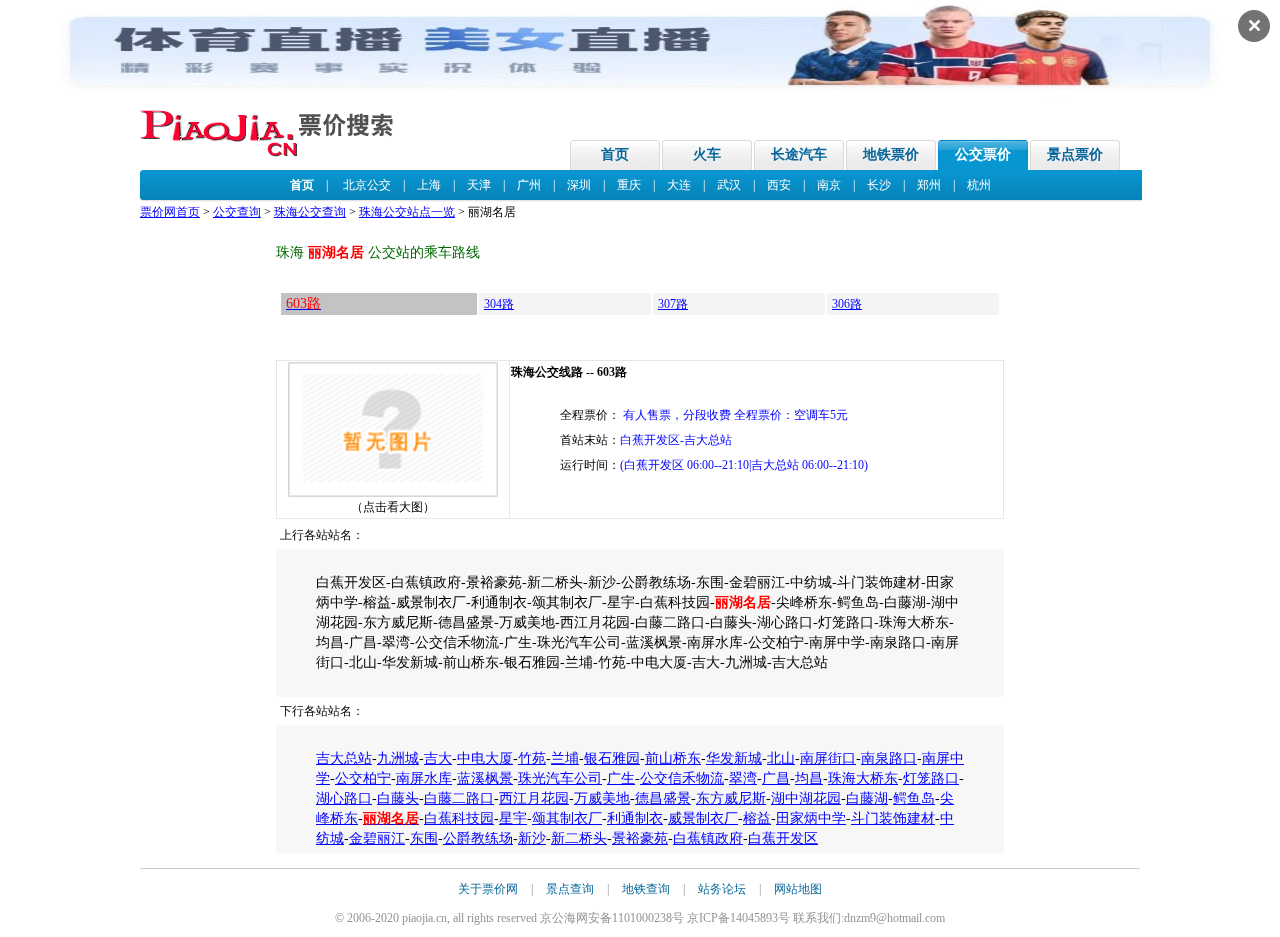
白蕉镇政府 (708, 838)
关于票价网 (488, 889)
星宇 (513, 818)
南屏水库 (424, 778)
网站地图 (798, 889)
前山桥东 (673, 758)
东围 (424, 838)
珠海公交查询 (310, 212)
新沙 (532, 838)
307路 (673, 304)
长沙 (879, 185)
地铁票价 (891, 154)
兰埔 (565, 758)
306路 (847, 304)
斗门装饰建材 (893, 818)
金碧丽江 (377, 838)
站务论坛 (722, 889)
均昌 (809, 778)
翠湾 (743, 778)
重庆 (629, 185)
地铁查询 (646, 889)
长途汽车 (799, 154)
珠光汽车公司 (560, 778)
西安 (779, 185)
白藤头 (398, 798)
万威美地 (602, 798)
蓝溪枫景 (485, 778)
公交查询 (237, 212)
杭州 (979, 185)
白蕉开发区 (783, 838)
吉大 (438, 758)
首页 (615, 154)
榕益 (757, 818)
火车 (707, 154)
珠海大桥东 (863, 778)
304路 (499, 304)
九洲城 (398, 758)
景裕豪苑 (640, 838)
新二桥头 (579, 838)
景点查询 (570, 889)
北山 (781, 758)
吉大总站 (344, 758)
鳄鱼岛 (914, 798)
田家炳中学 (811, 818)
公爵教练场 (478, 838)
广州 (529, 185)
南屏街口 (828, 758)
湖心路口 (344, 798)
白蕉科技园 (459, 818)
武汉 (729, 185)
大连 (679, 185)
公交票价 (983, 154)
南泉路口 (889, 758)
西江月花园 (534, 798)
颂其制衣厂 (567, 818)
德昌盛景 (663, 798)
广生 (621, 778)
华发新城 (734, 758)
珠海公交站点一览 (407, 212)
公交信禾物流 (682, 778)
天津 (479, 185)
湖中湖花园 (806, 798)
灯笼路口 (931, 778)
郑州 (929, 185)
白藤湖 (867, 798)
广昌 (776, 778)
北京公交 (367, 185)
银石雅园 (612, 758)
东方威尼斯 (731, 798)
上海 (429, 185)
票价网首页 (170, 212)
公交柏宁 (363, 778)
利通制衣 (635, 818)
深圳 (579, 185)
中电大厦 (485, 758)
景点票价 (1075, 154)
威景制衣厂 (703, 818)
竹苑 (532, 758)
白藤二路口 (459, 798)
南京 (829, 185)
